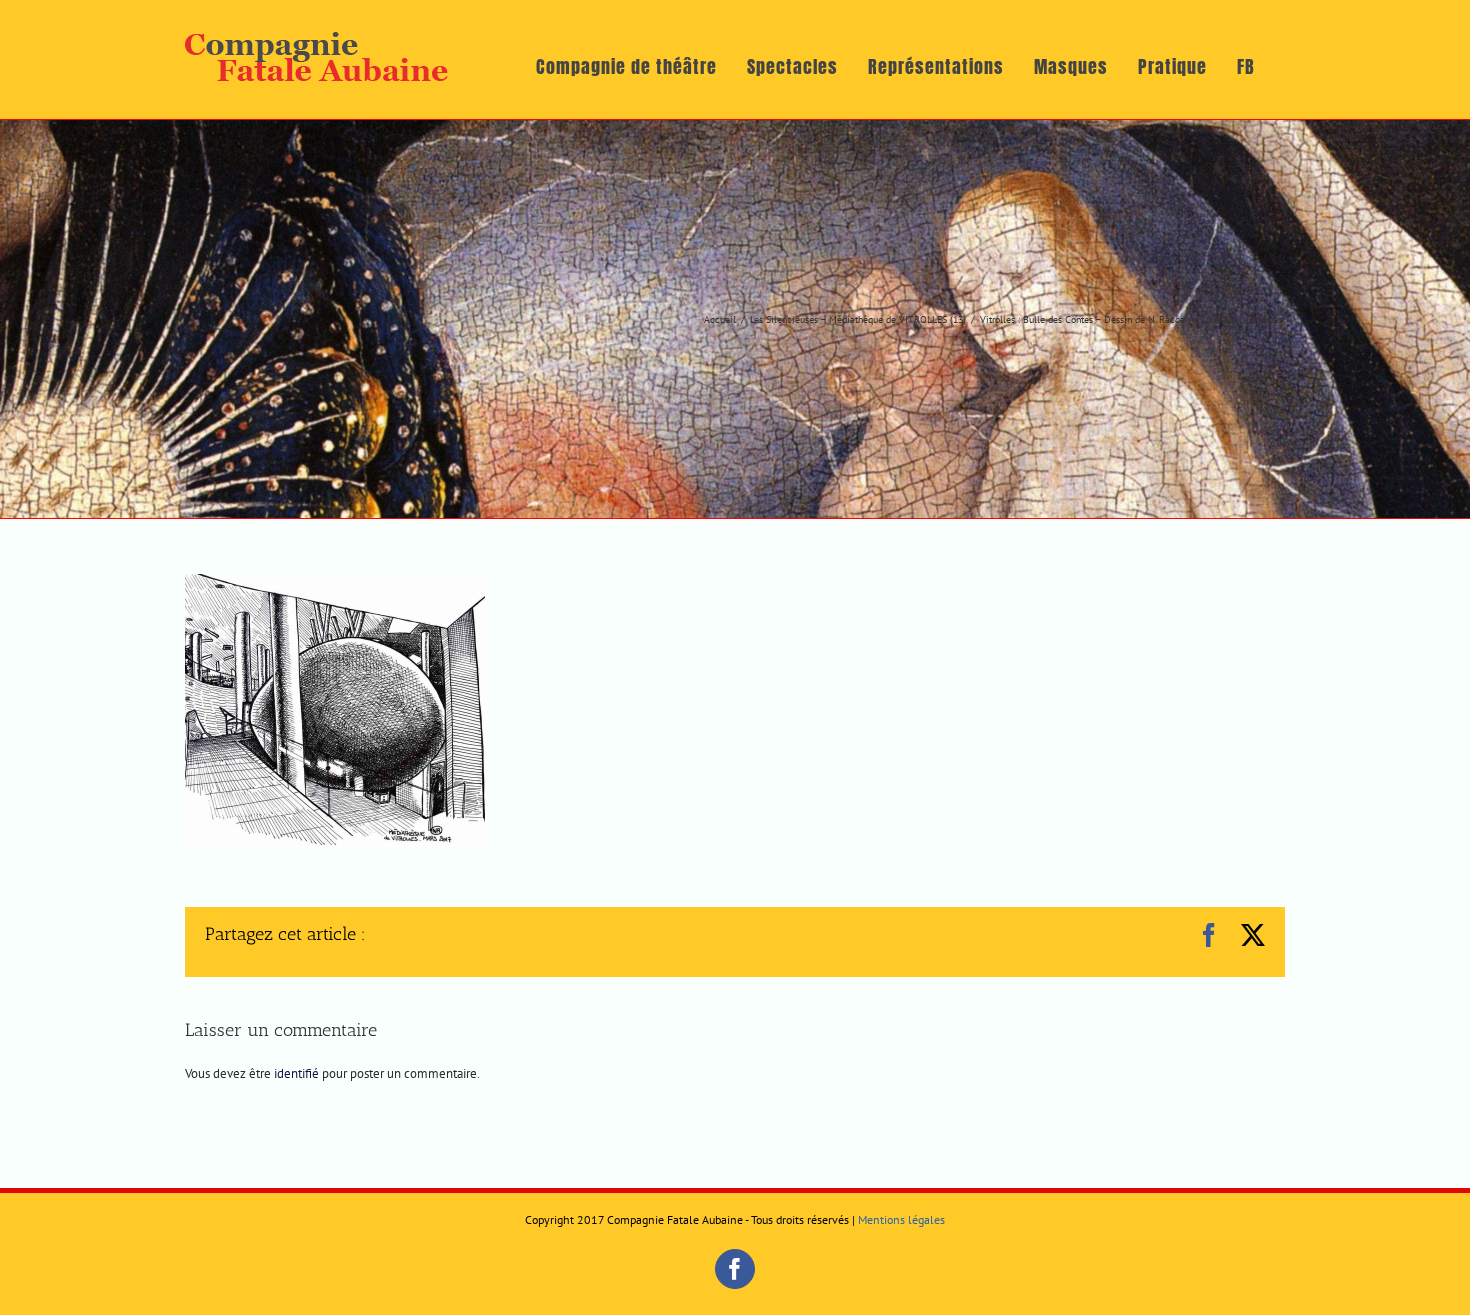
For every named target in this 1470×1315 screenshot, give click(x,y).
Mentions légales (901, 1219)
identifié (296, 1073)
